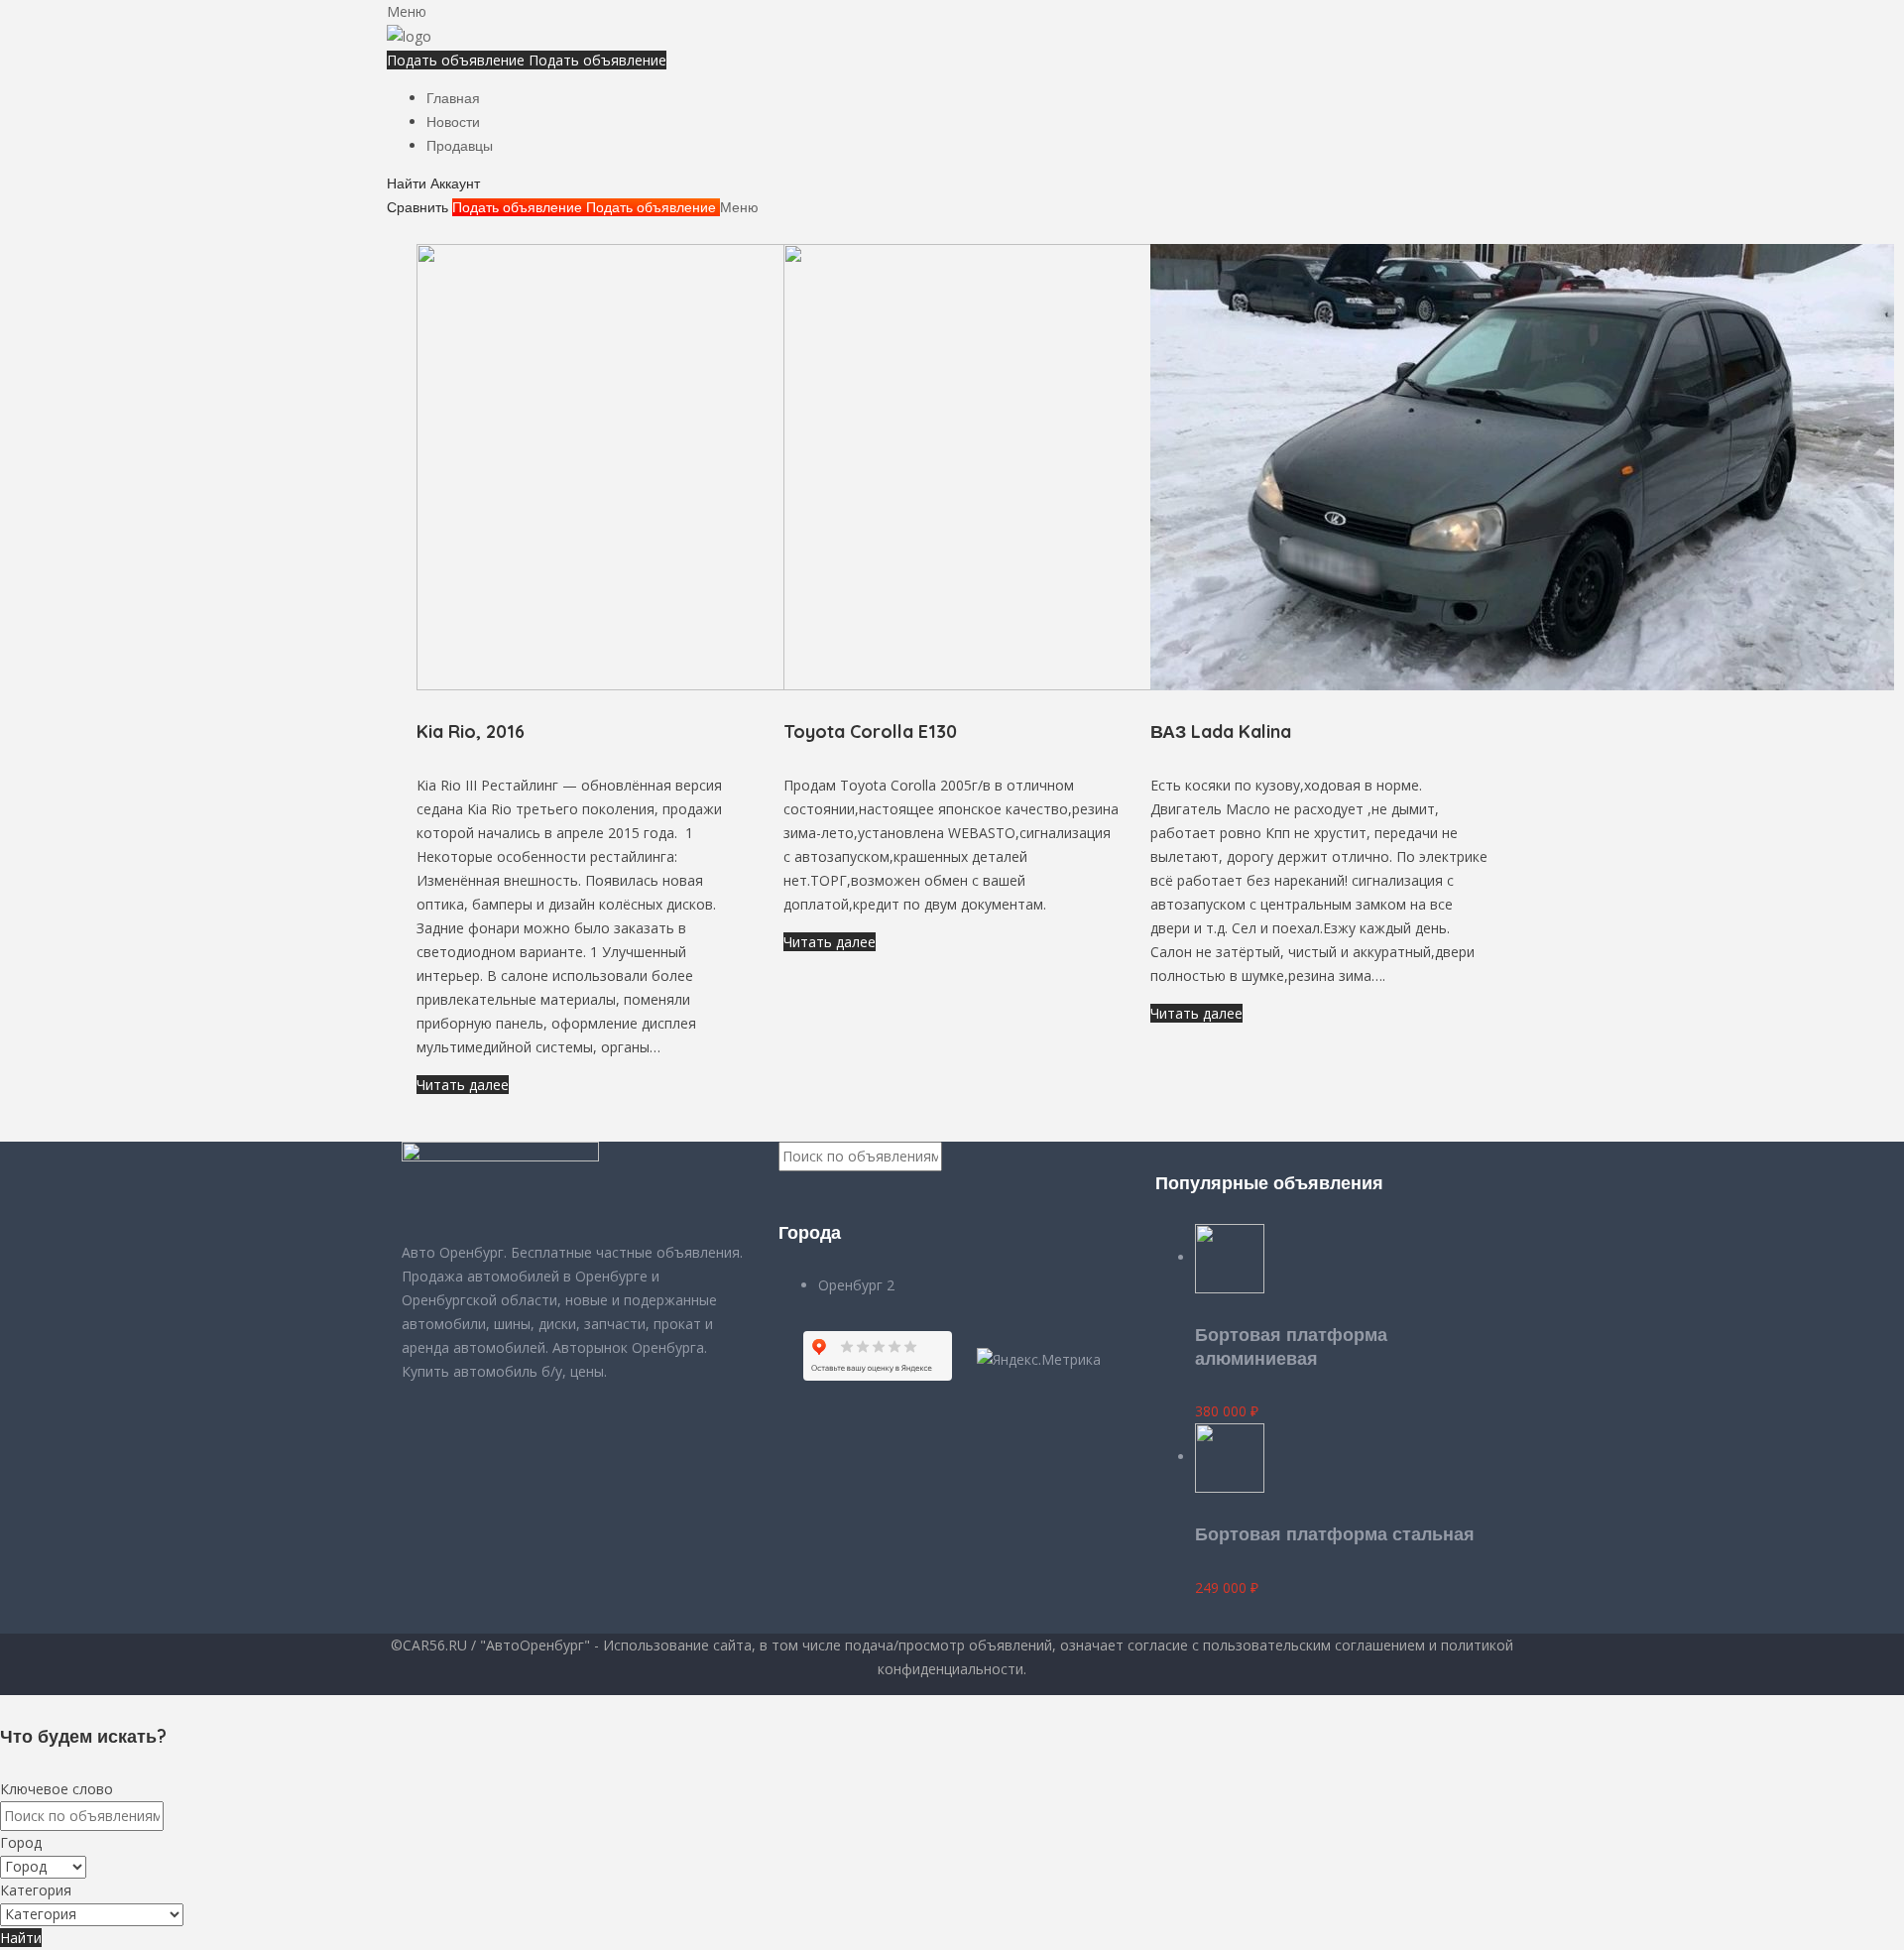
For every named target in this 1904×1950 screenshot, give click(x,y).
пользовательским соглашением (1314, 1645)
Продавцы (460, 146)
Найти (21, 1938)
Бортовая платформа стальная (1335, 1534)
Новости (453, 122)
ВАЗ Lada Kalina (1221, 731)
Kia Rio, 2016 (471, 731)
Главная (453, 98)
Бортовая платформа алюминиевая (1291, 1346)
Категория (36, 1890)
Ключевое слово (57, 1789)
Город (21, 1842)
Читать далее (463, 1085)
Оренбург (852, 1285)
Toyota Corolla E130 (870, 731)
